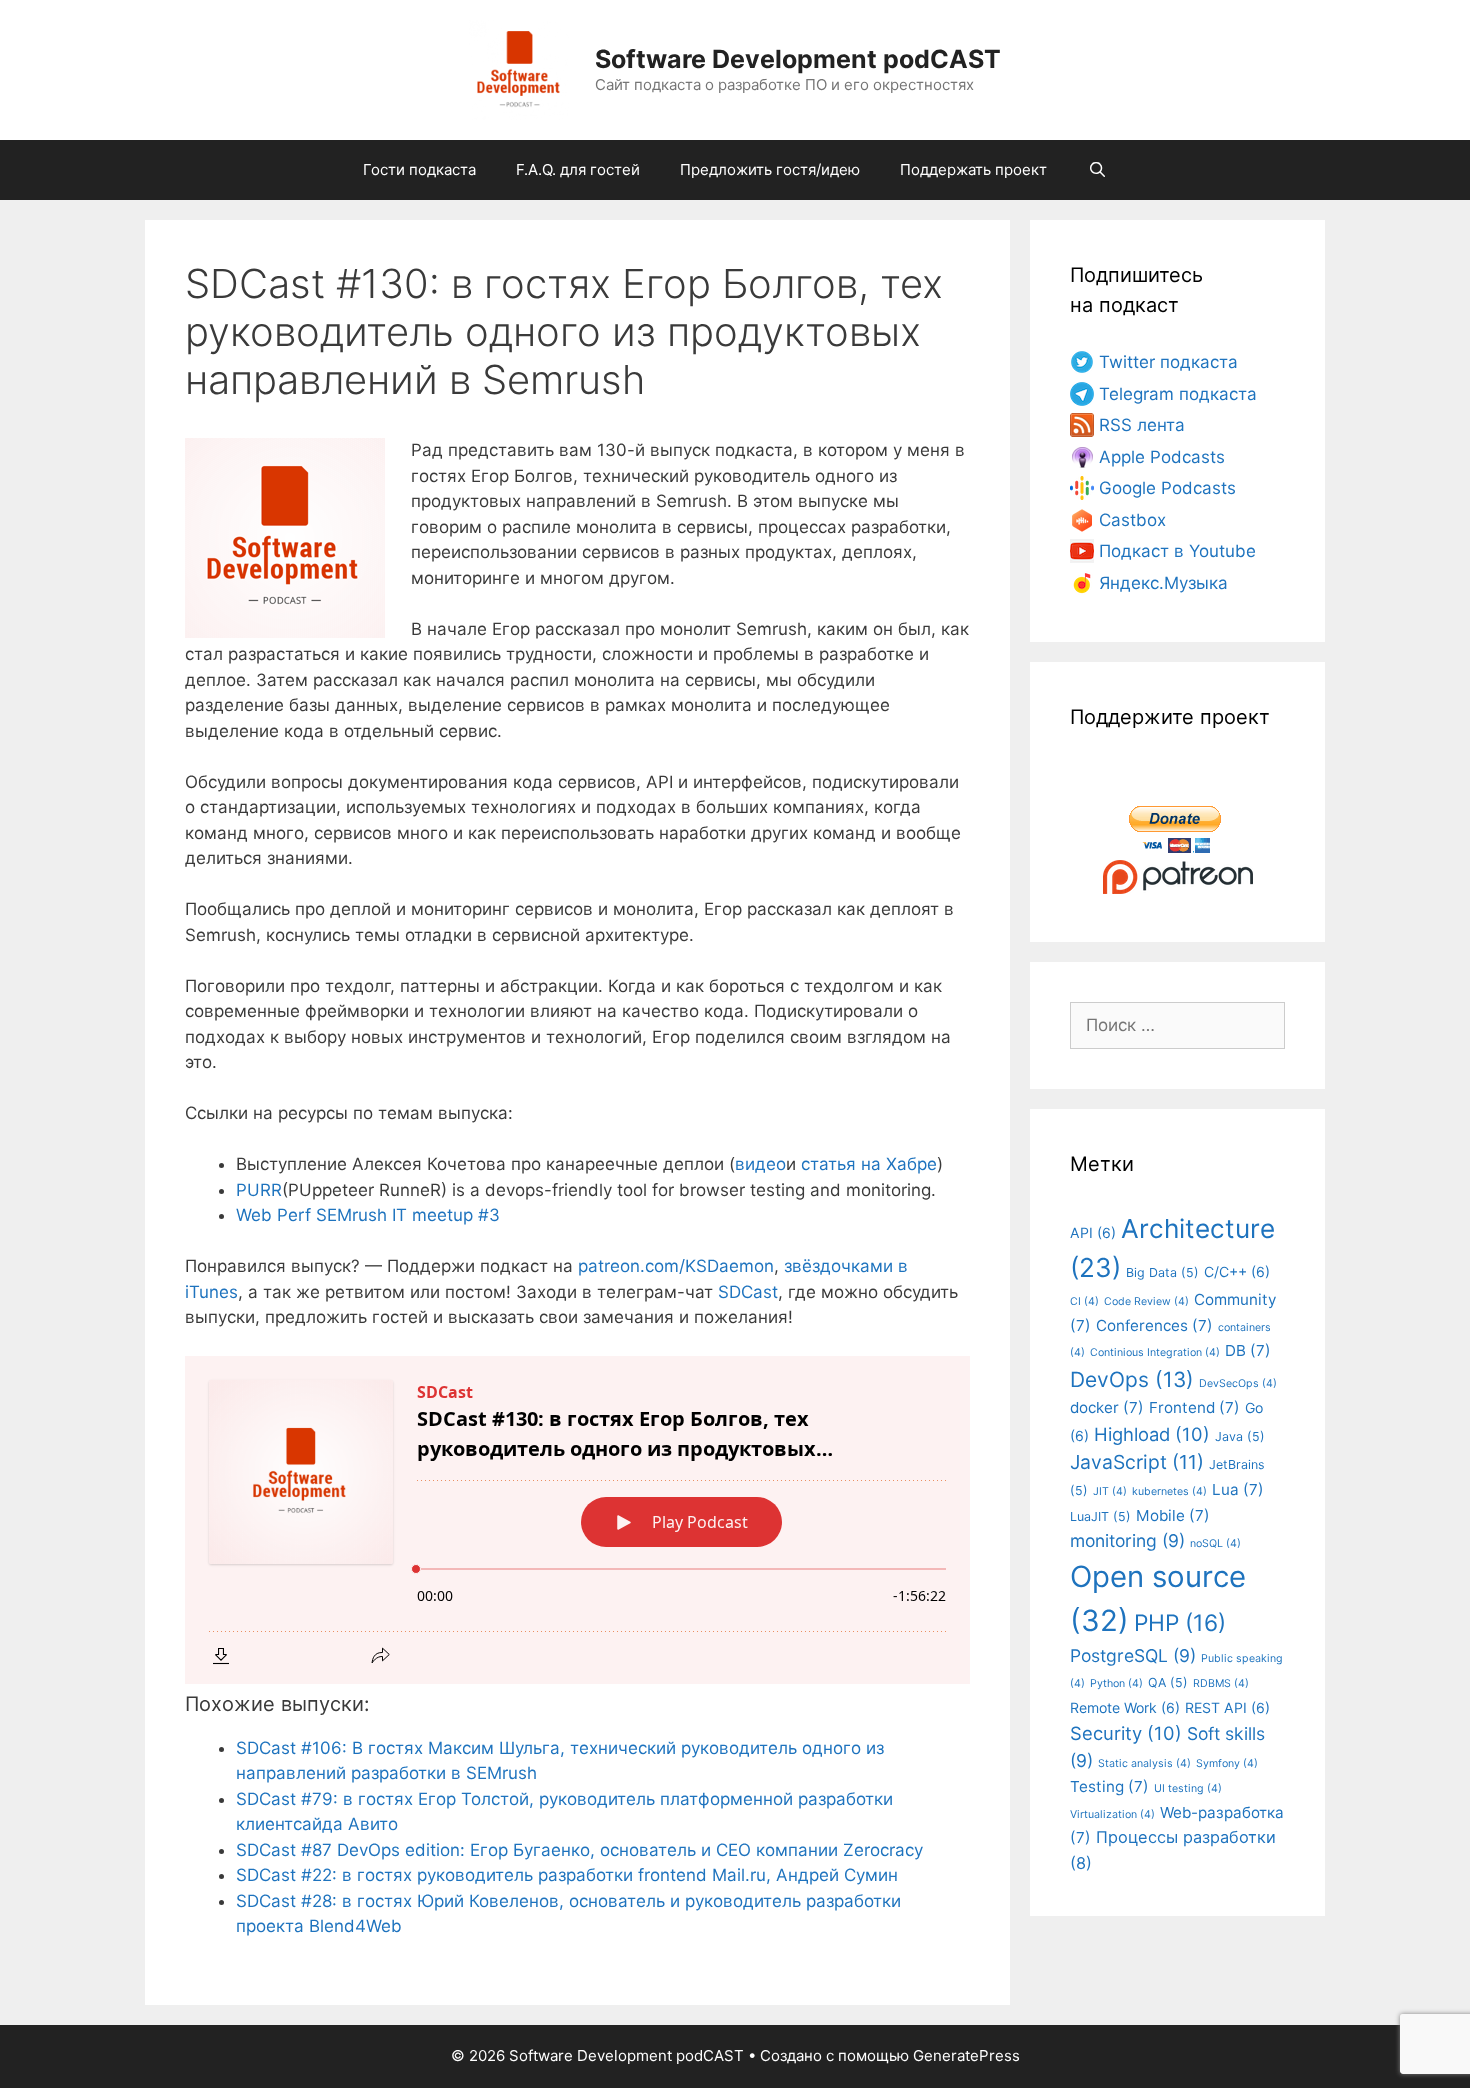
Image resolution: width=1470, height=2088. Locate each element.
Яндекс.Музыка (1163, 583)
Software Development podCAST (798, 59)
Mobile (1173, 1515)
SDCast (748, 1292)
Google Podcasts (1167, 488)
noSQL (1215, 1543)
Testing (1109, 1786)
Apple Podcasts (1162, 457)
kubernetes (1169, 1491)
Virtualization (1112, 1814)
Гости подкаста (419, 169)
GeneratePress (966, 2055)
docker (1107, 1407)
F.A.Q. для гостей (578, 169)
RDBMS (1221, 1683)
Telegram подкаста (1178, 394)
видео (760, 1164)
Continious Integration (1155, 1352)
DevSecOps (1238, 1383)
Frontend (1194, 1407)
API (1093, 1232)
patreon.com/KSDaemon (676, 1266)
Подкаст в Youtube (1177, 551)
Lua (1238, 1489)
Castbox (1132, 520)
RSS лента (1142, 425)
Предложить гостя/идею (770, 169)
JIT (1110, 1491)
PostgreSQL (1133, 1655)
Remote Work (1125, 1707)
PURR (259, 1190)
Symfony (1227, 1763)
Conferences (1154, 1325)
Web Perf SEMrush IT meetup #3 (368, 1215)
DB (1248, 1350)
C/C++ (1237, 1271)
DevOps (1132, 1379)
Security (1126, 1733)
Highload (1152, 1434)
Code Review (1146, 1301)
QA (1168, 1682)
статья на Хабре (869, 1164)
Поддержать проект (973, 169)
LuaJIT (1100, 1516)
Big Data (1162, 1272)
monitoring (1127, 1540)
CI (1084, 1301)
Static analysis (1144, 1763)
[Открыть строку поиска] (1096, 170)
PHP (1180, 1622)
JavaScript (1137, 1462)
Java (1240, 1436)
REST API (1227, 1707)
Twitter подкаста (1168, 362)
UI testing (1188, 1788)
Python (1116, 1683)
